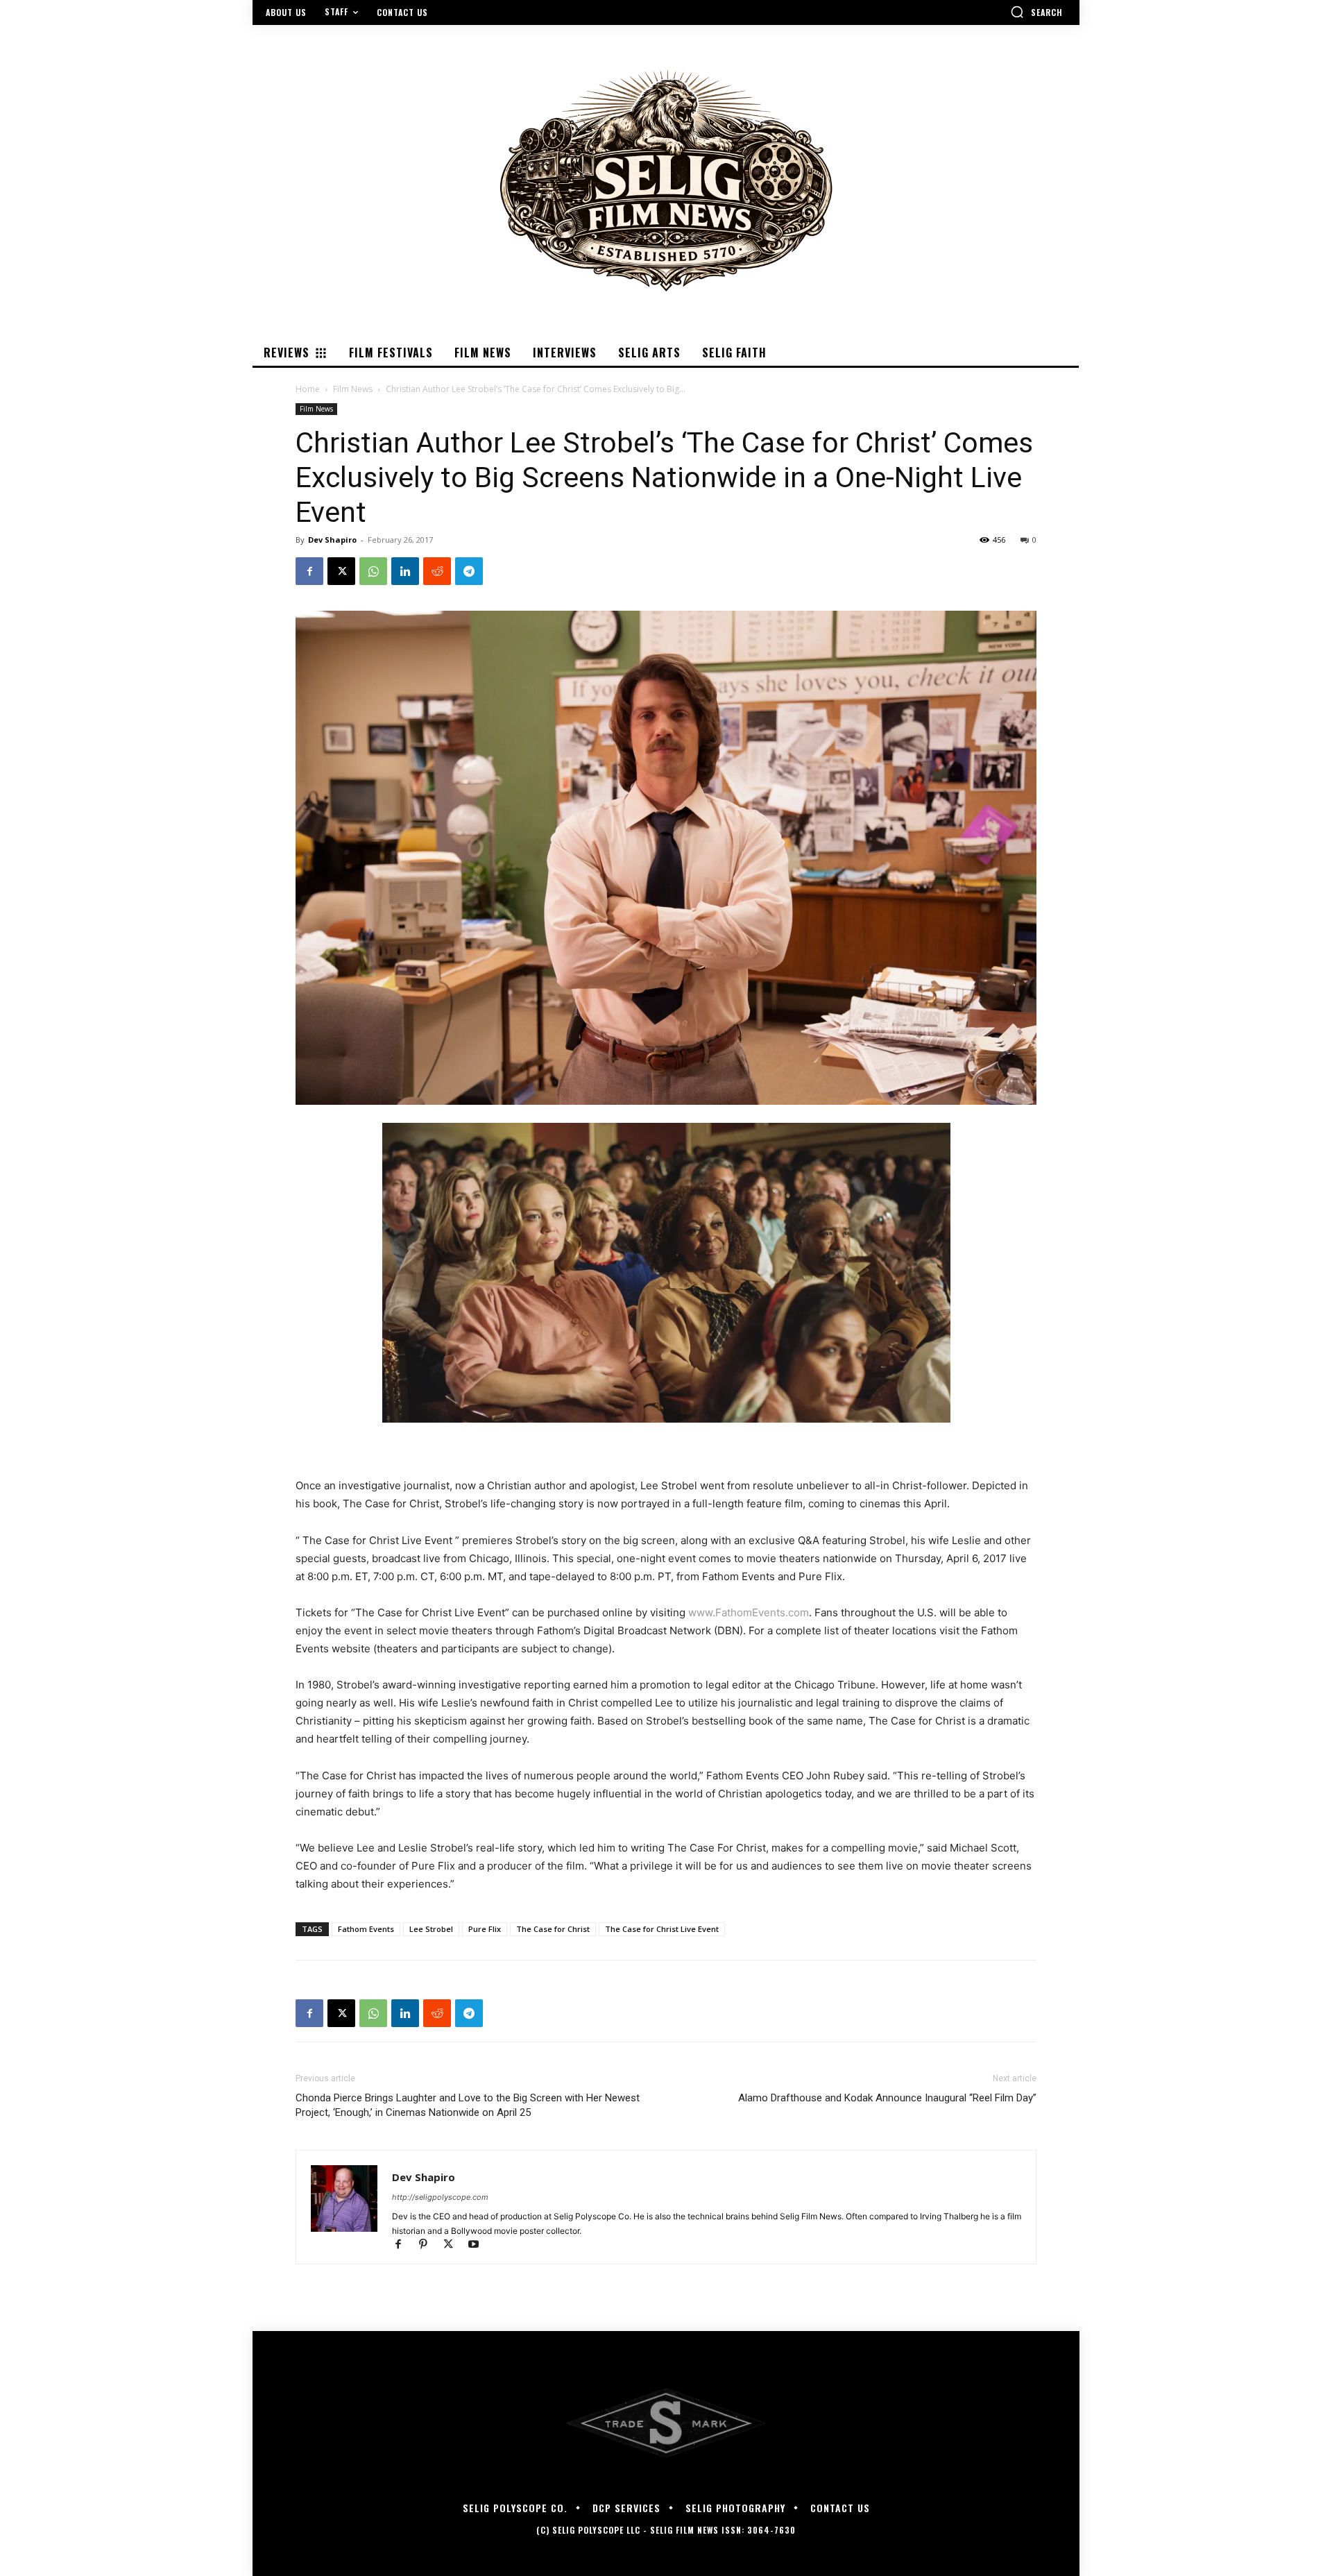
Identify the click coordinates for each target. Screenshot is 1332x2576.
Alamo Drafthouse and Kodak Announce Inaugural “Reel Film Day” (887, 2098)
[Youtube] (478, 2245)
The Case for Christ (553, 1929)
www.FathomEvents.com (749, 1612)
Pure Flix (485, 1929)
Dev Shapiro (332, 540)
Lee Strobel (431, 1929)
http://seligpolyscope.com (440, 2197)
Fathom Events (366, 1929)
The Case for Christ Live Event (662, 1929)
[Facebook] (309, 571)
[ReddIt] (437, 571)
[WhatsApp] (373, 571)
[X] (341, 571)
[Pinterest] (429, 2245)
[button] (1036, 12)
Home (308, 389)
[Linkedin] (405, 571)
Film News (353, 389)
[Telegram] (469, 571)
